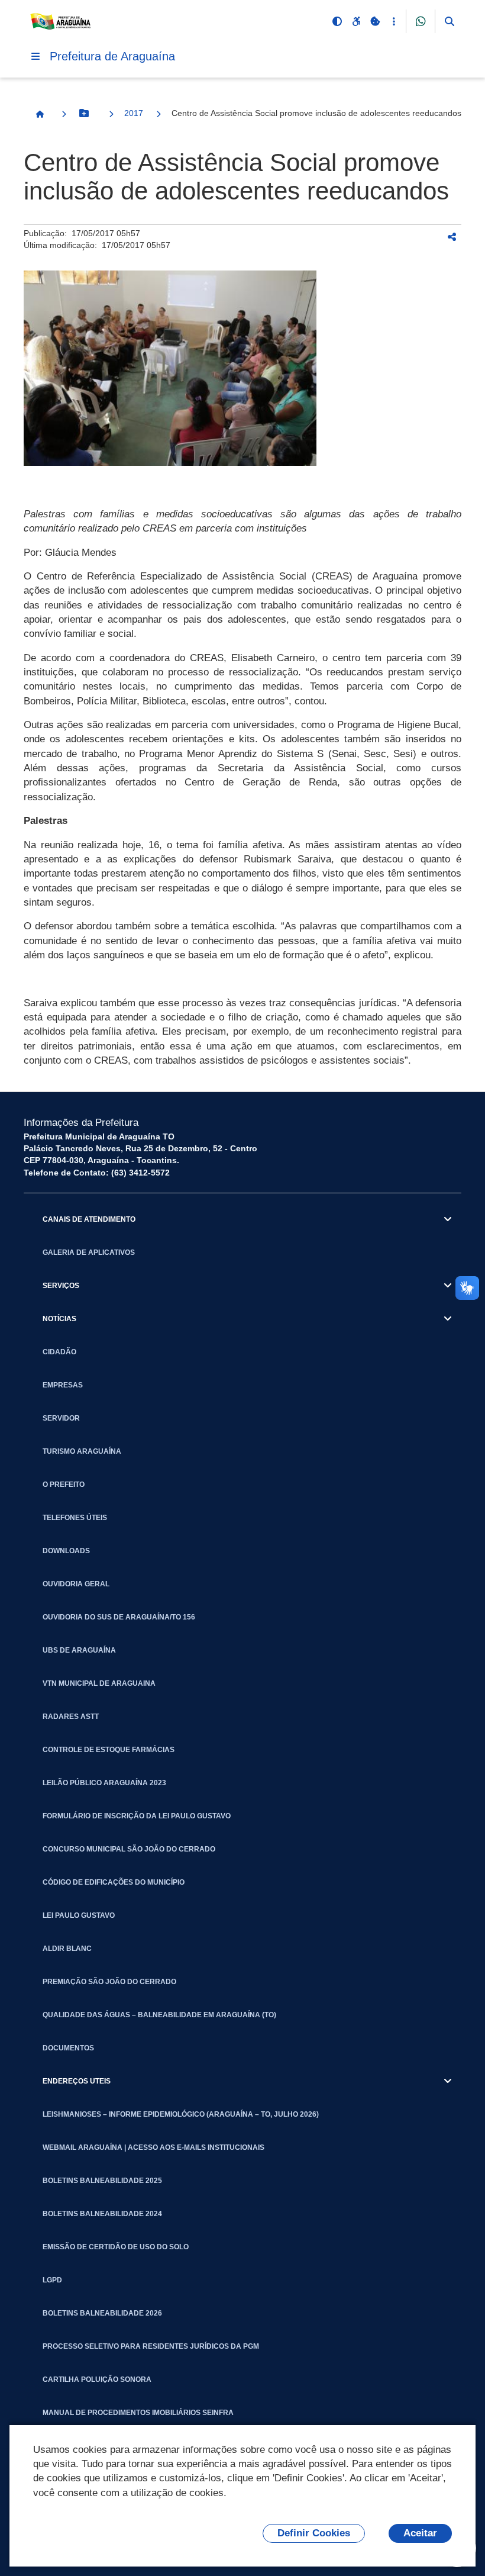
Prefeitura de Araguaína (112, 56)
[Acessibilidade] (356, 21)
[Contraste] (337, 21)
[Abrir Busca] (450, 21)
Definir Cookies (314, 2533)
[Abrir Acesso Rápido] (394, 21)
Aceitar (420, 2533)
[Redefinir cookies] (375, 21)
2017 (134, 113)
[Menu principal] (35, 56)
